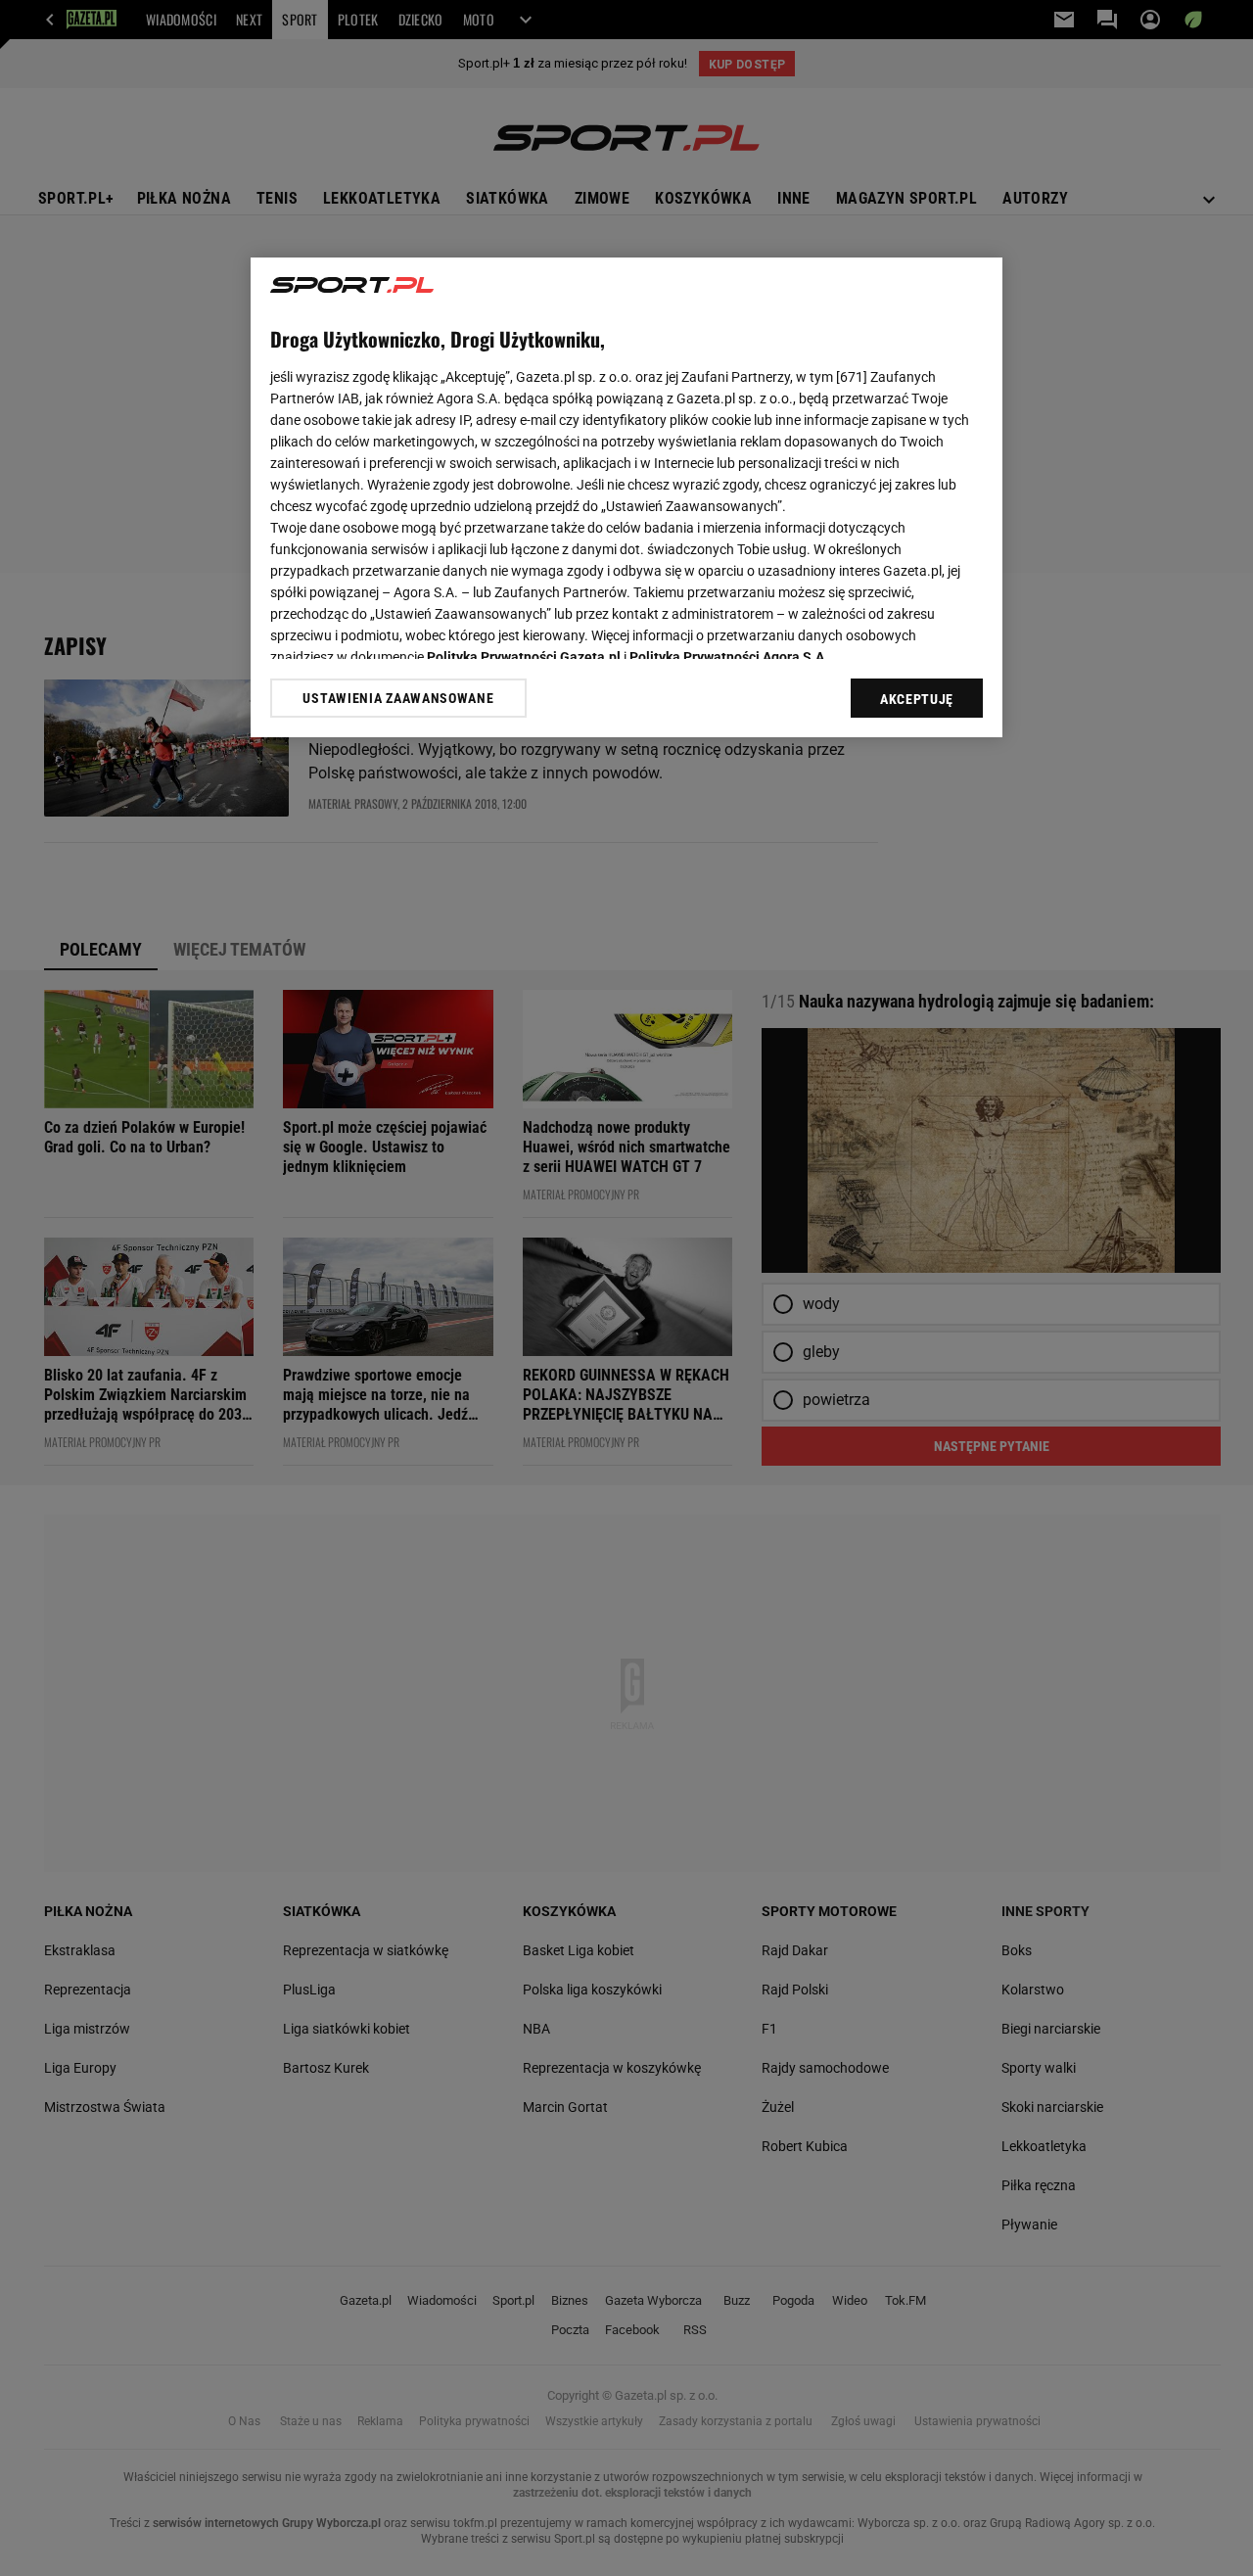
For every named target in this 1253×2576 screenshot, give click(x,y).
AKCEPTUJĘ (917, 699)
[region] (626, 497)
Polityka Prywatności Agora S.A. (729, 657)
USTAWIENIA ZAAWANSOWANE (398, 698)
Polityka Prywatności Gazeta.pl (524, 657)
